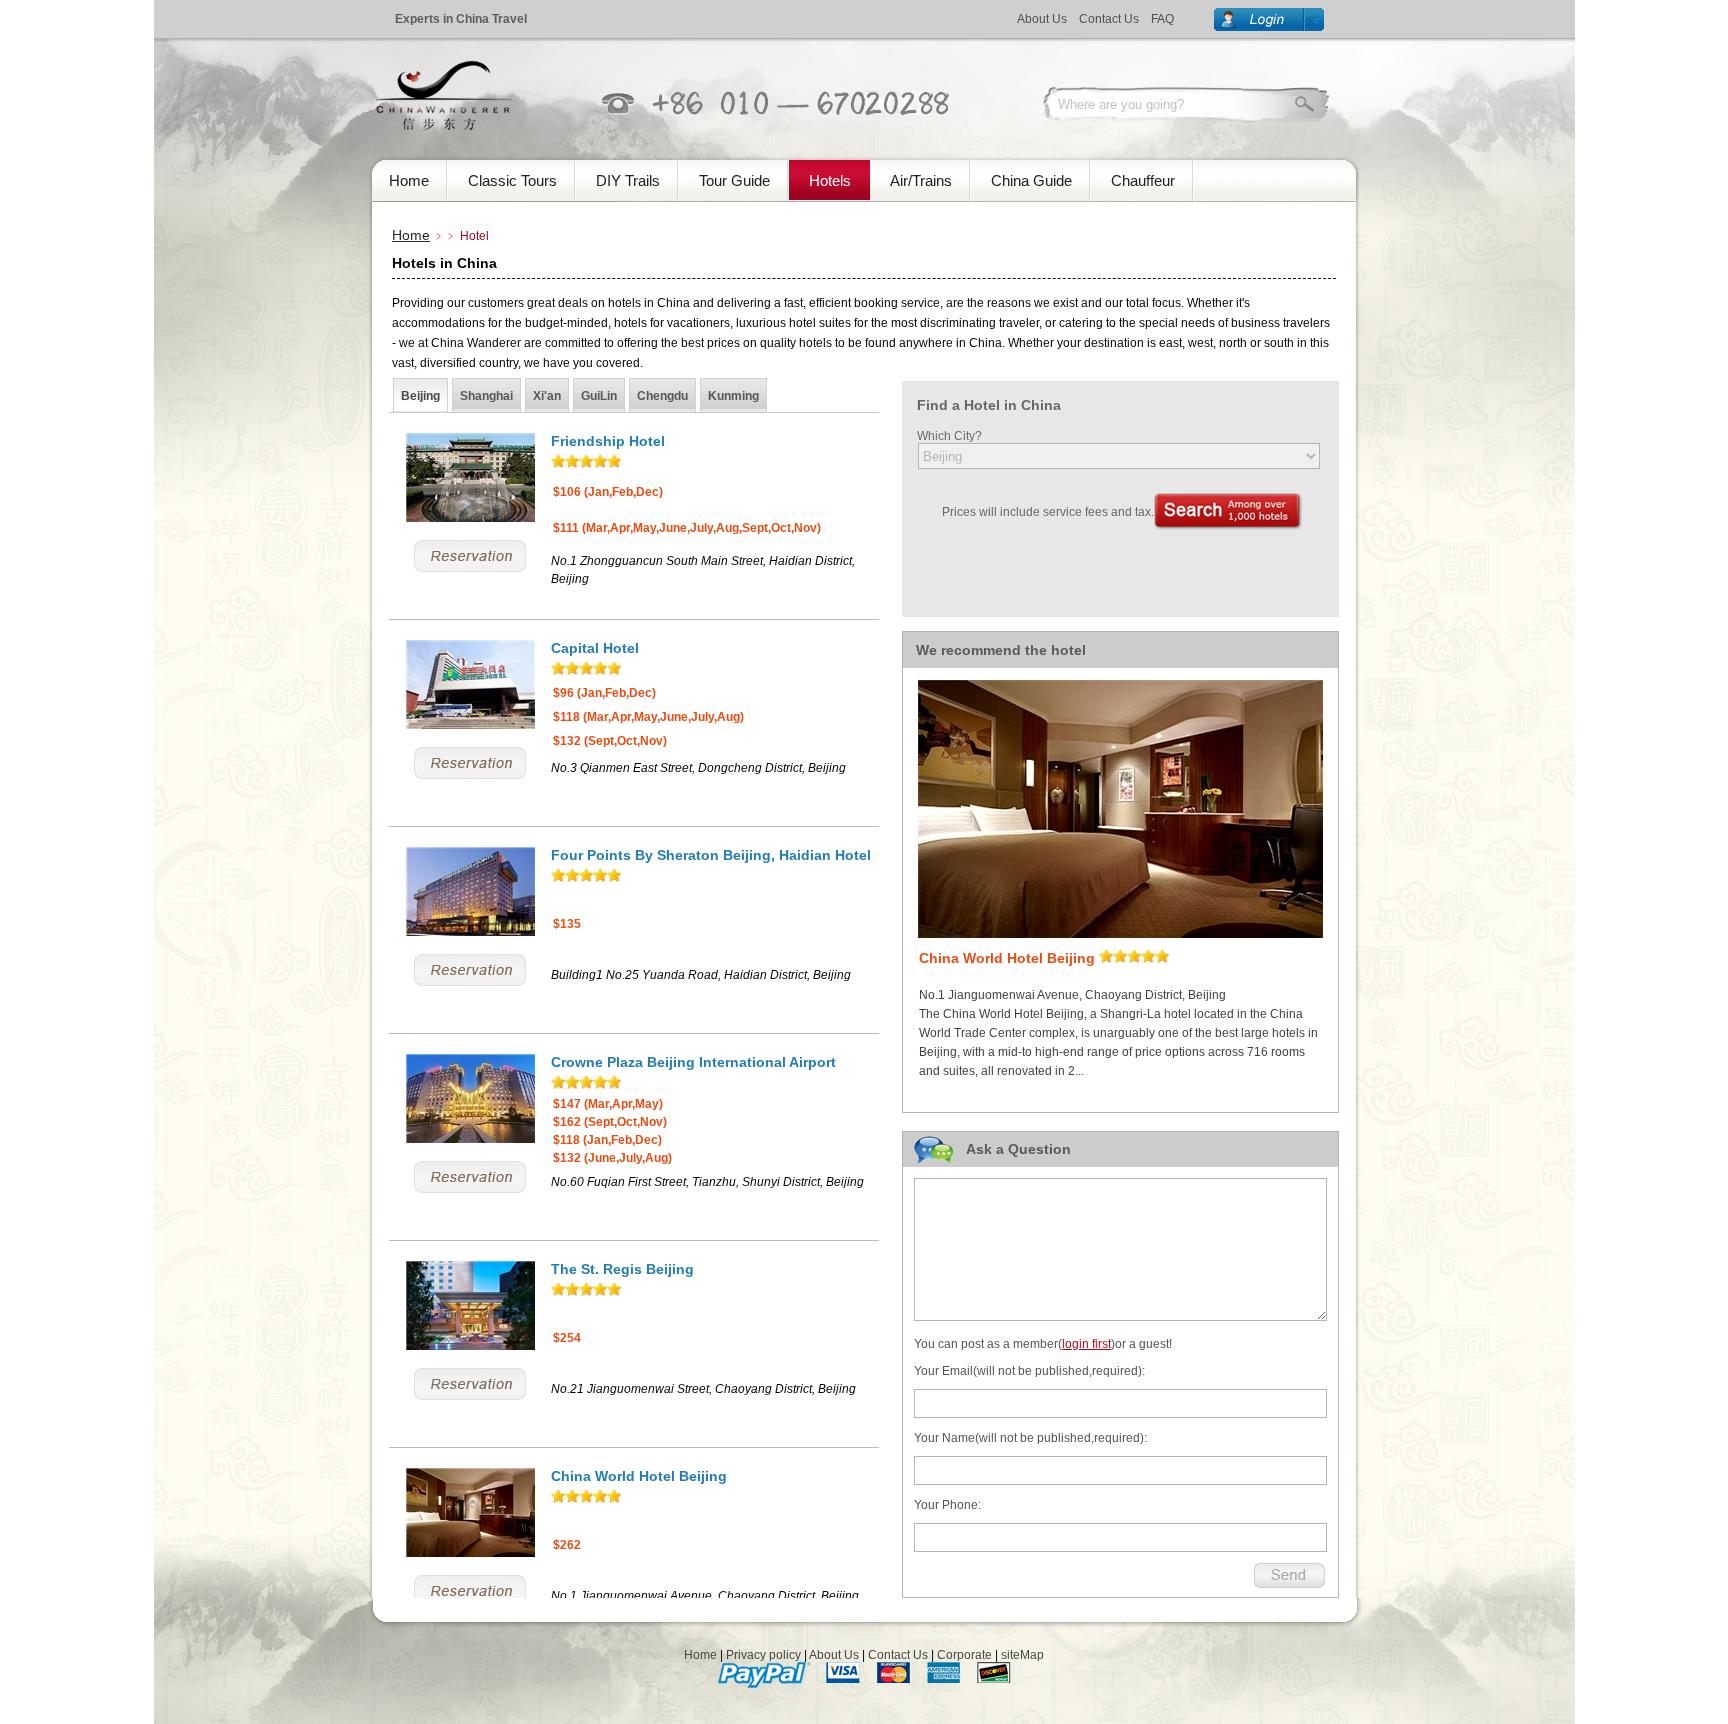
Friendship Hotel (608, 441)
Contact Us (1109, 19)
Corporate (964, 1655)
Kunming (733, 396)
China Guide (1031, 180)
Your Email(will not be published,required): (1029, 1371)
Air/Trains (921, 180)
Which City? (949, 436)
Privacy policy (763, 1655)
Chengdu (662, 396)
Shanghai (486, 396)
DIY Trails (628, 180)
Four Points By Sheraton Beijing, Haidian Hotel (711, 855)
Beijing (420, 396)
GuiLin (599, 396)
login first (1086, 1344)
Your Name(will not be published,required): (1030, 1438)
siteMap (1022, 1655)
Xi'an (547, 396)
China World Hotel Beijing (639, 1476)
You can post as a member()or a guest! (1043, 1344)
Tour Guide (734, 180)
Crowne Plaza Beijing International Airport (693, 1062)
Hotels (830, 180)
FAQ (1162, 19)
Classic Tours (512, 180)
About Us (1042, 19)
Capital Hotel (595, 648)
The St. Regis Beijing (622, 1269)
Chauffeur (1143, 180)
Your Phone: (947, 1505)
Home (409, 180)
